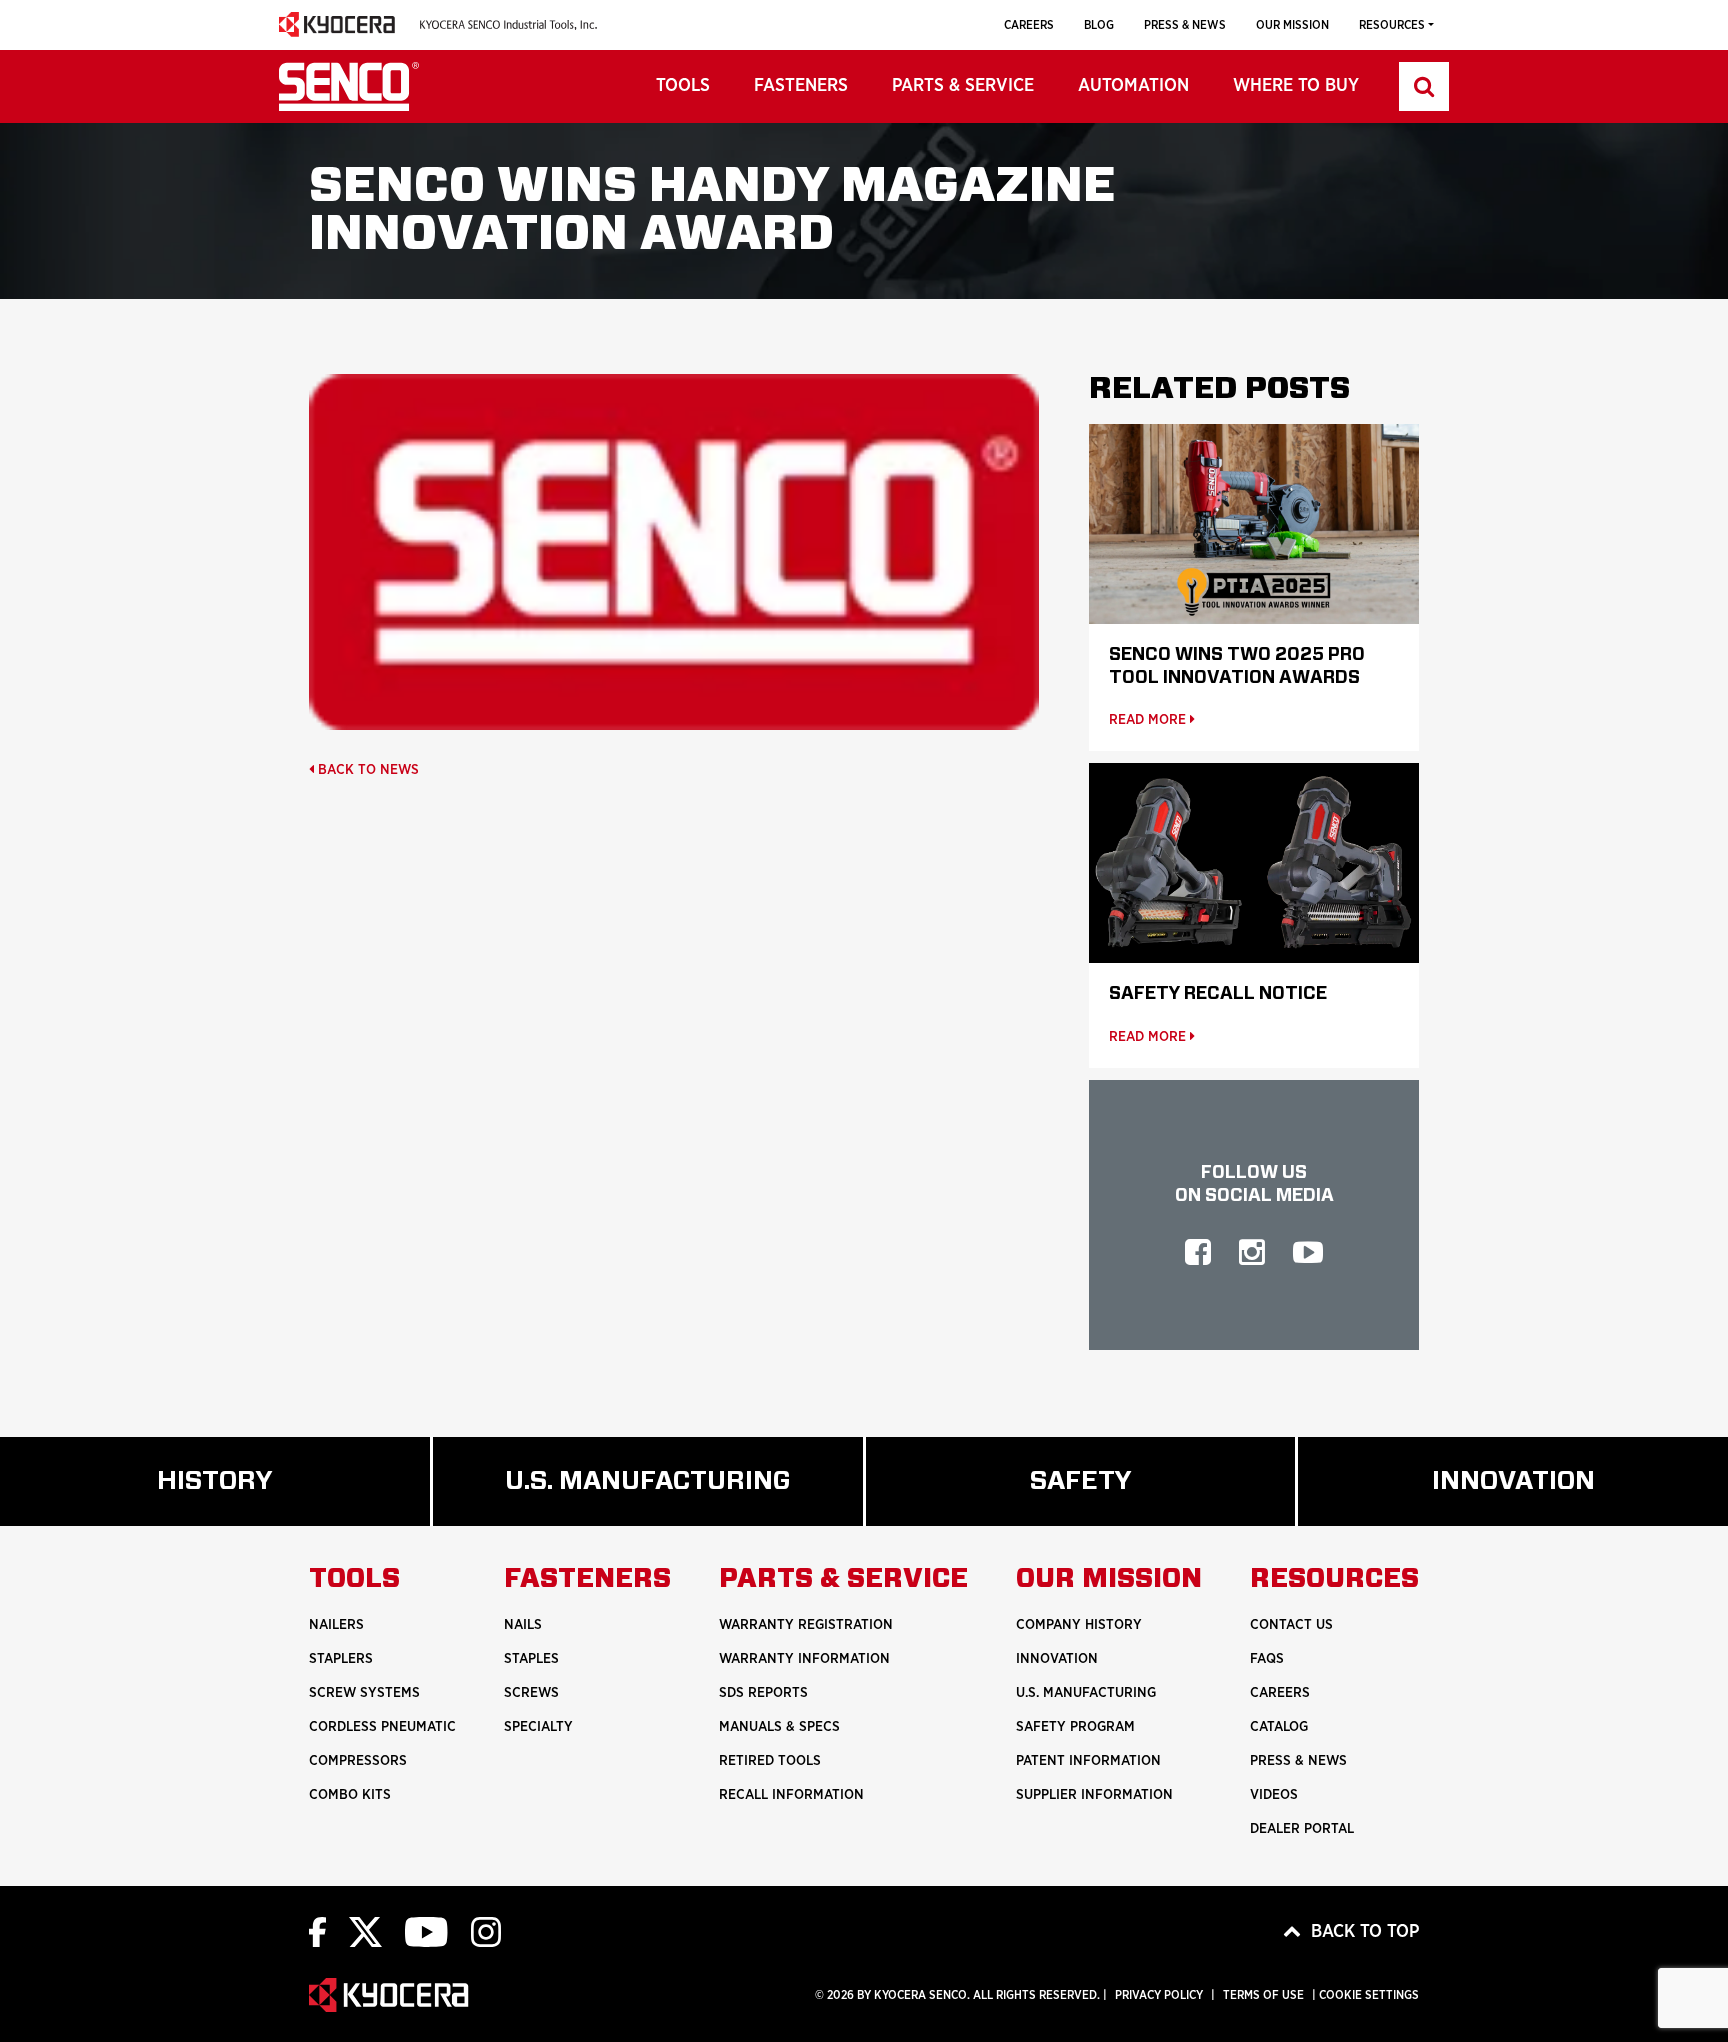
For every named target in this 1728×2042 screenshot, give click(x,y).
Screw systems (364, 1693)
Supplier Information (1094, 1795)
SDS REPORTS (763, 1693)
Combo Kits (350, 1795)
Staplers (341, 1659)
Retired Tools (770, 1761)
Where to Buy (1296, 86)
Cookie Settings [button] (1369, 1995)
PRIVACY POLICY (1159, 1995)
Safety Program (1075, 1727)
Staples (531, 1659)
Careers (1029, 25)
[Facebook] (317, 1931)
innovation (1554, 1497)
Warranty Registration (806, 1625)
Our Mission (1292, 25)
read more (1149, 720)
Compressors (358, 1761)
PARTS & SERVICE (963, 86)
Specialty (538, 1727)
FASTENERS (801, 86)
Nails (523, 1625)
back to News (366, 770)
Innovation (1057, 1659)
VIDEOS (1274, 1795)
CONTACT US (1291, 1625)
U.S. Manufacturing (684, 1497)
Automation (1133, 86)
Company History (1079, 1625)
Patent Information (1088, 1761)
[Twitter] (365, 1931)
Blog (1099, 25)
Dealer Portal (1302, 1829)
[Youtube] (426, 1931)
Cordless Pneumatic (382, 1727)
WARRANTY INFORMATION (804, 1659)
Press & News (1185, 25)
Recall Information (791, 1795)
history (243, 1497)
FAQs (1267, 1659)
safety (1105, 1497)
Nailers (336, 1625)
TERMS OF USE (1263, 1995)
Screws (531, 1693)
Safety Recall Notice (1218, 994)
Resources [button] (1392, 25)
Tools (683, 86)
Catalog (1279, 1727)
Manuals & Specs (779, 1727)
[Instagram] (486, 1931)
